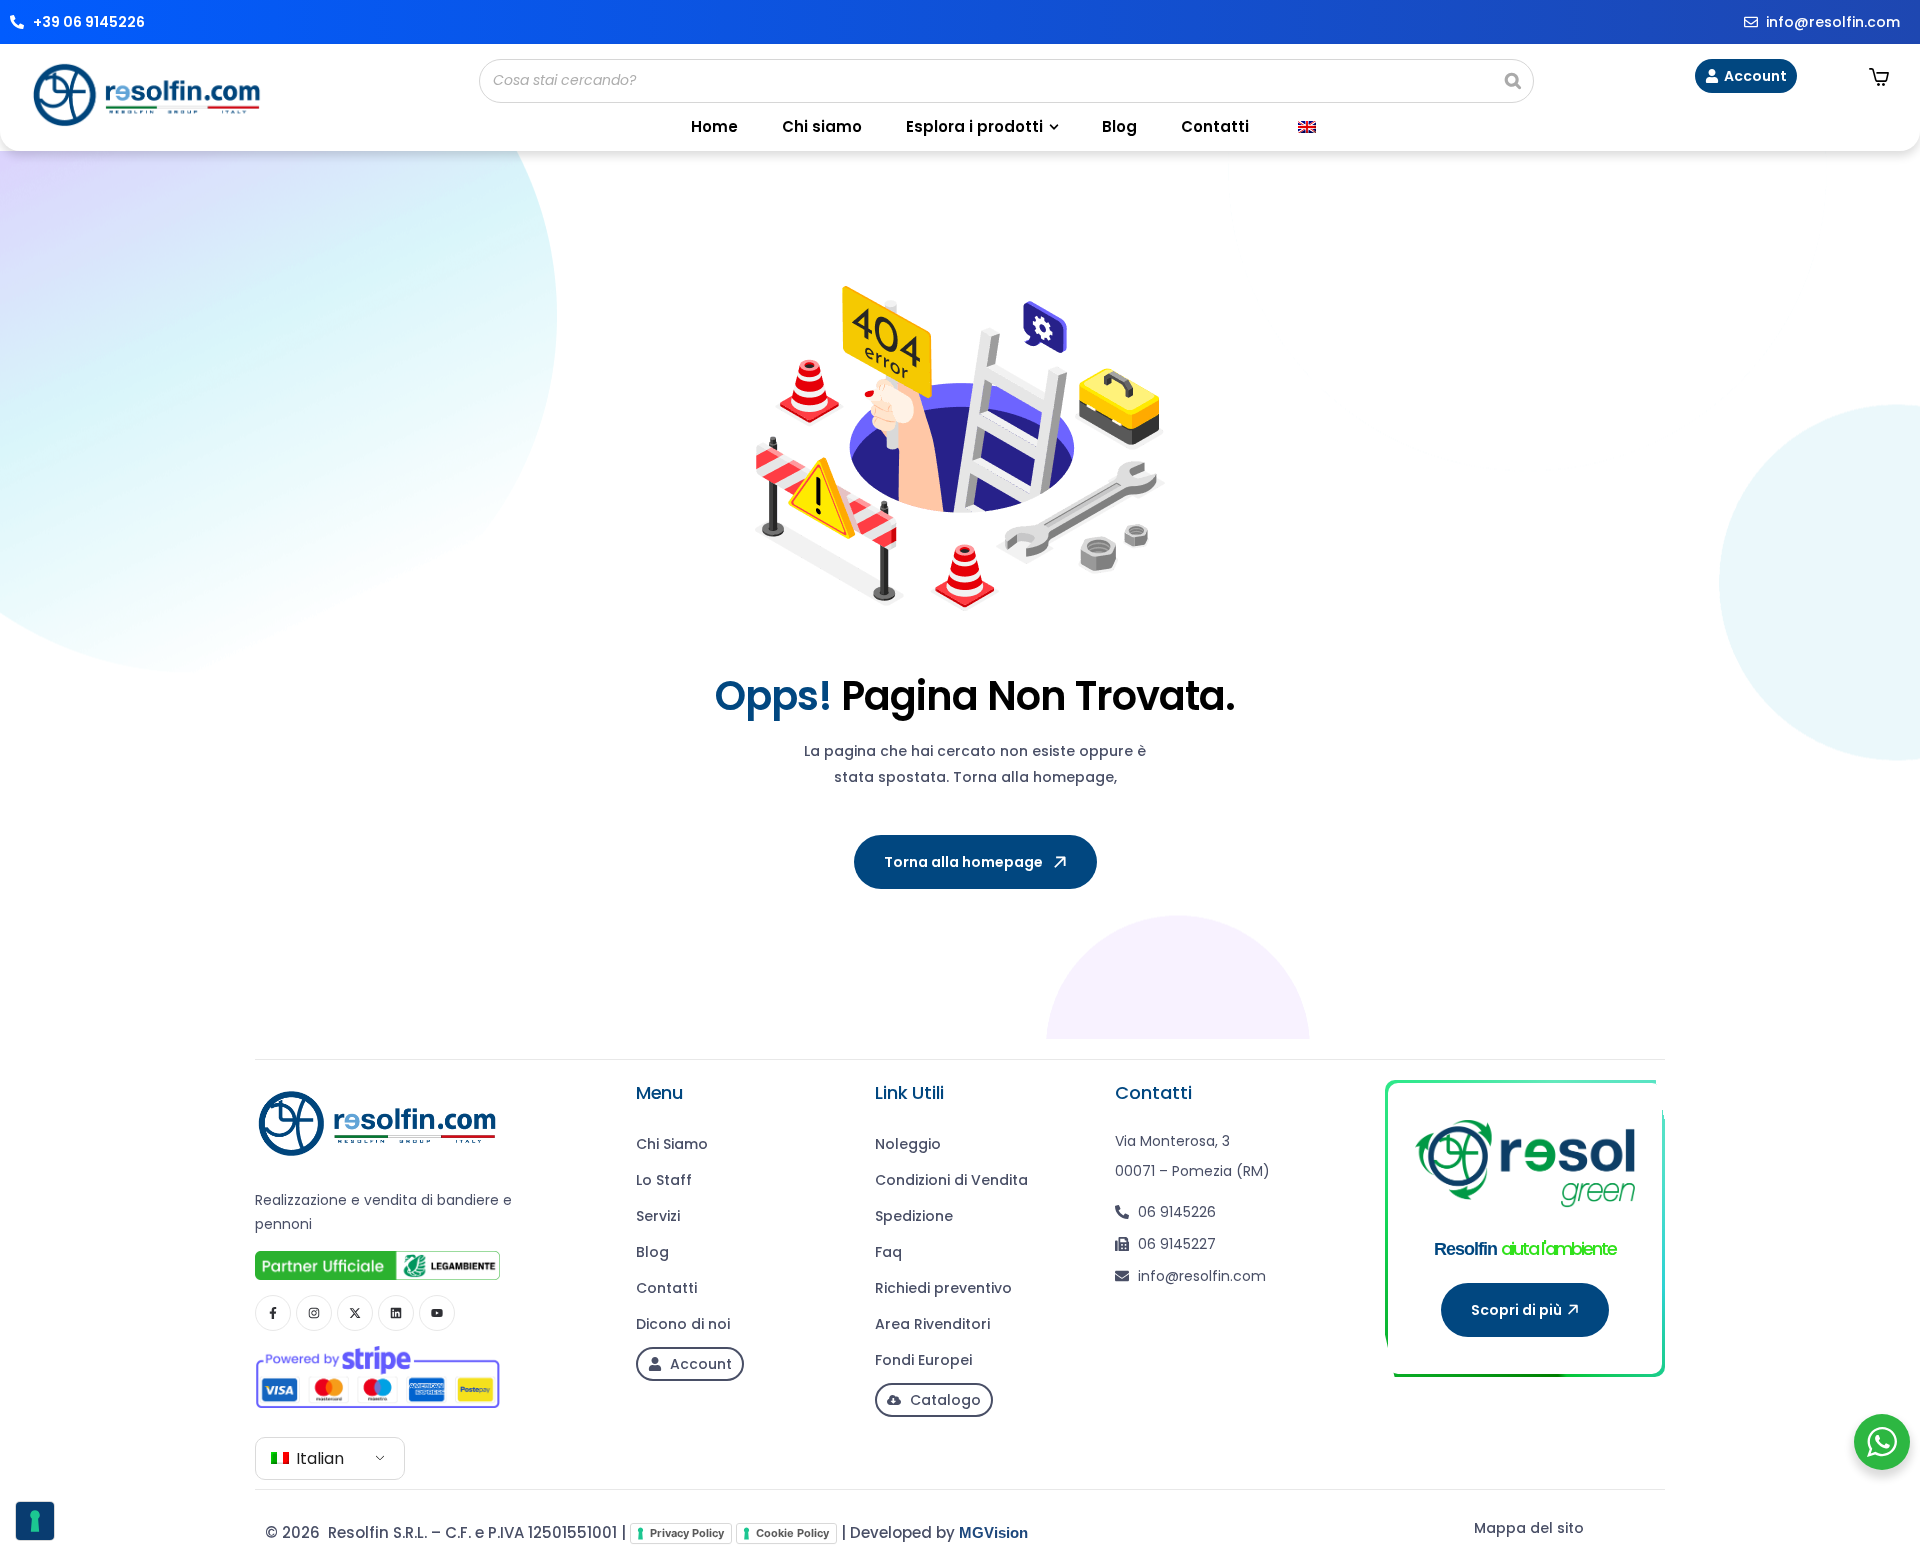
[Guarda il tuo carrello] (1879, 77)
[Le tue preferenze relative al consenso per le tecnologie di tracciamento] (35, 1521)
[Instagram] (314, 1313)
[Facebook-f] (273, 1313)
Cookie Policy (792, 1533)
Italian (318, 1458)
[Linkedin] (396, 1313)
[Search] (1513, 81)
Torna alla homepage (963, 862)
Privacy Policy (687, 1533)
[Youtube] (437, 1313)
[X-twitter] (355, 1313)
